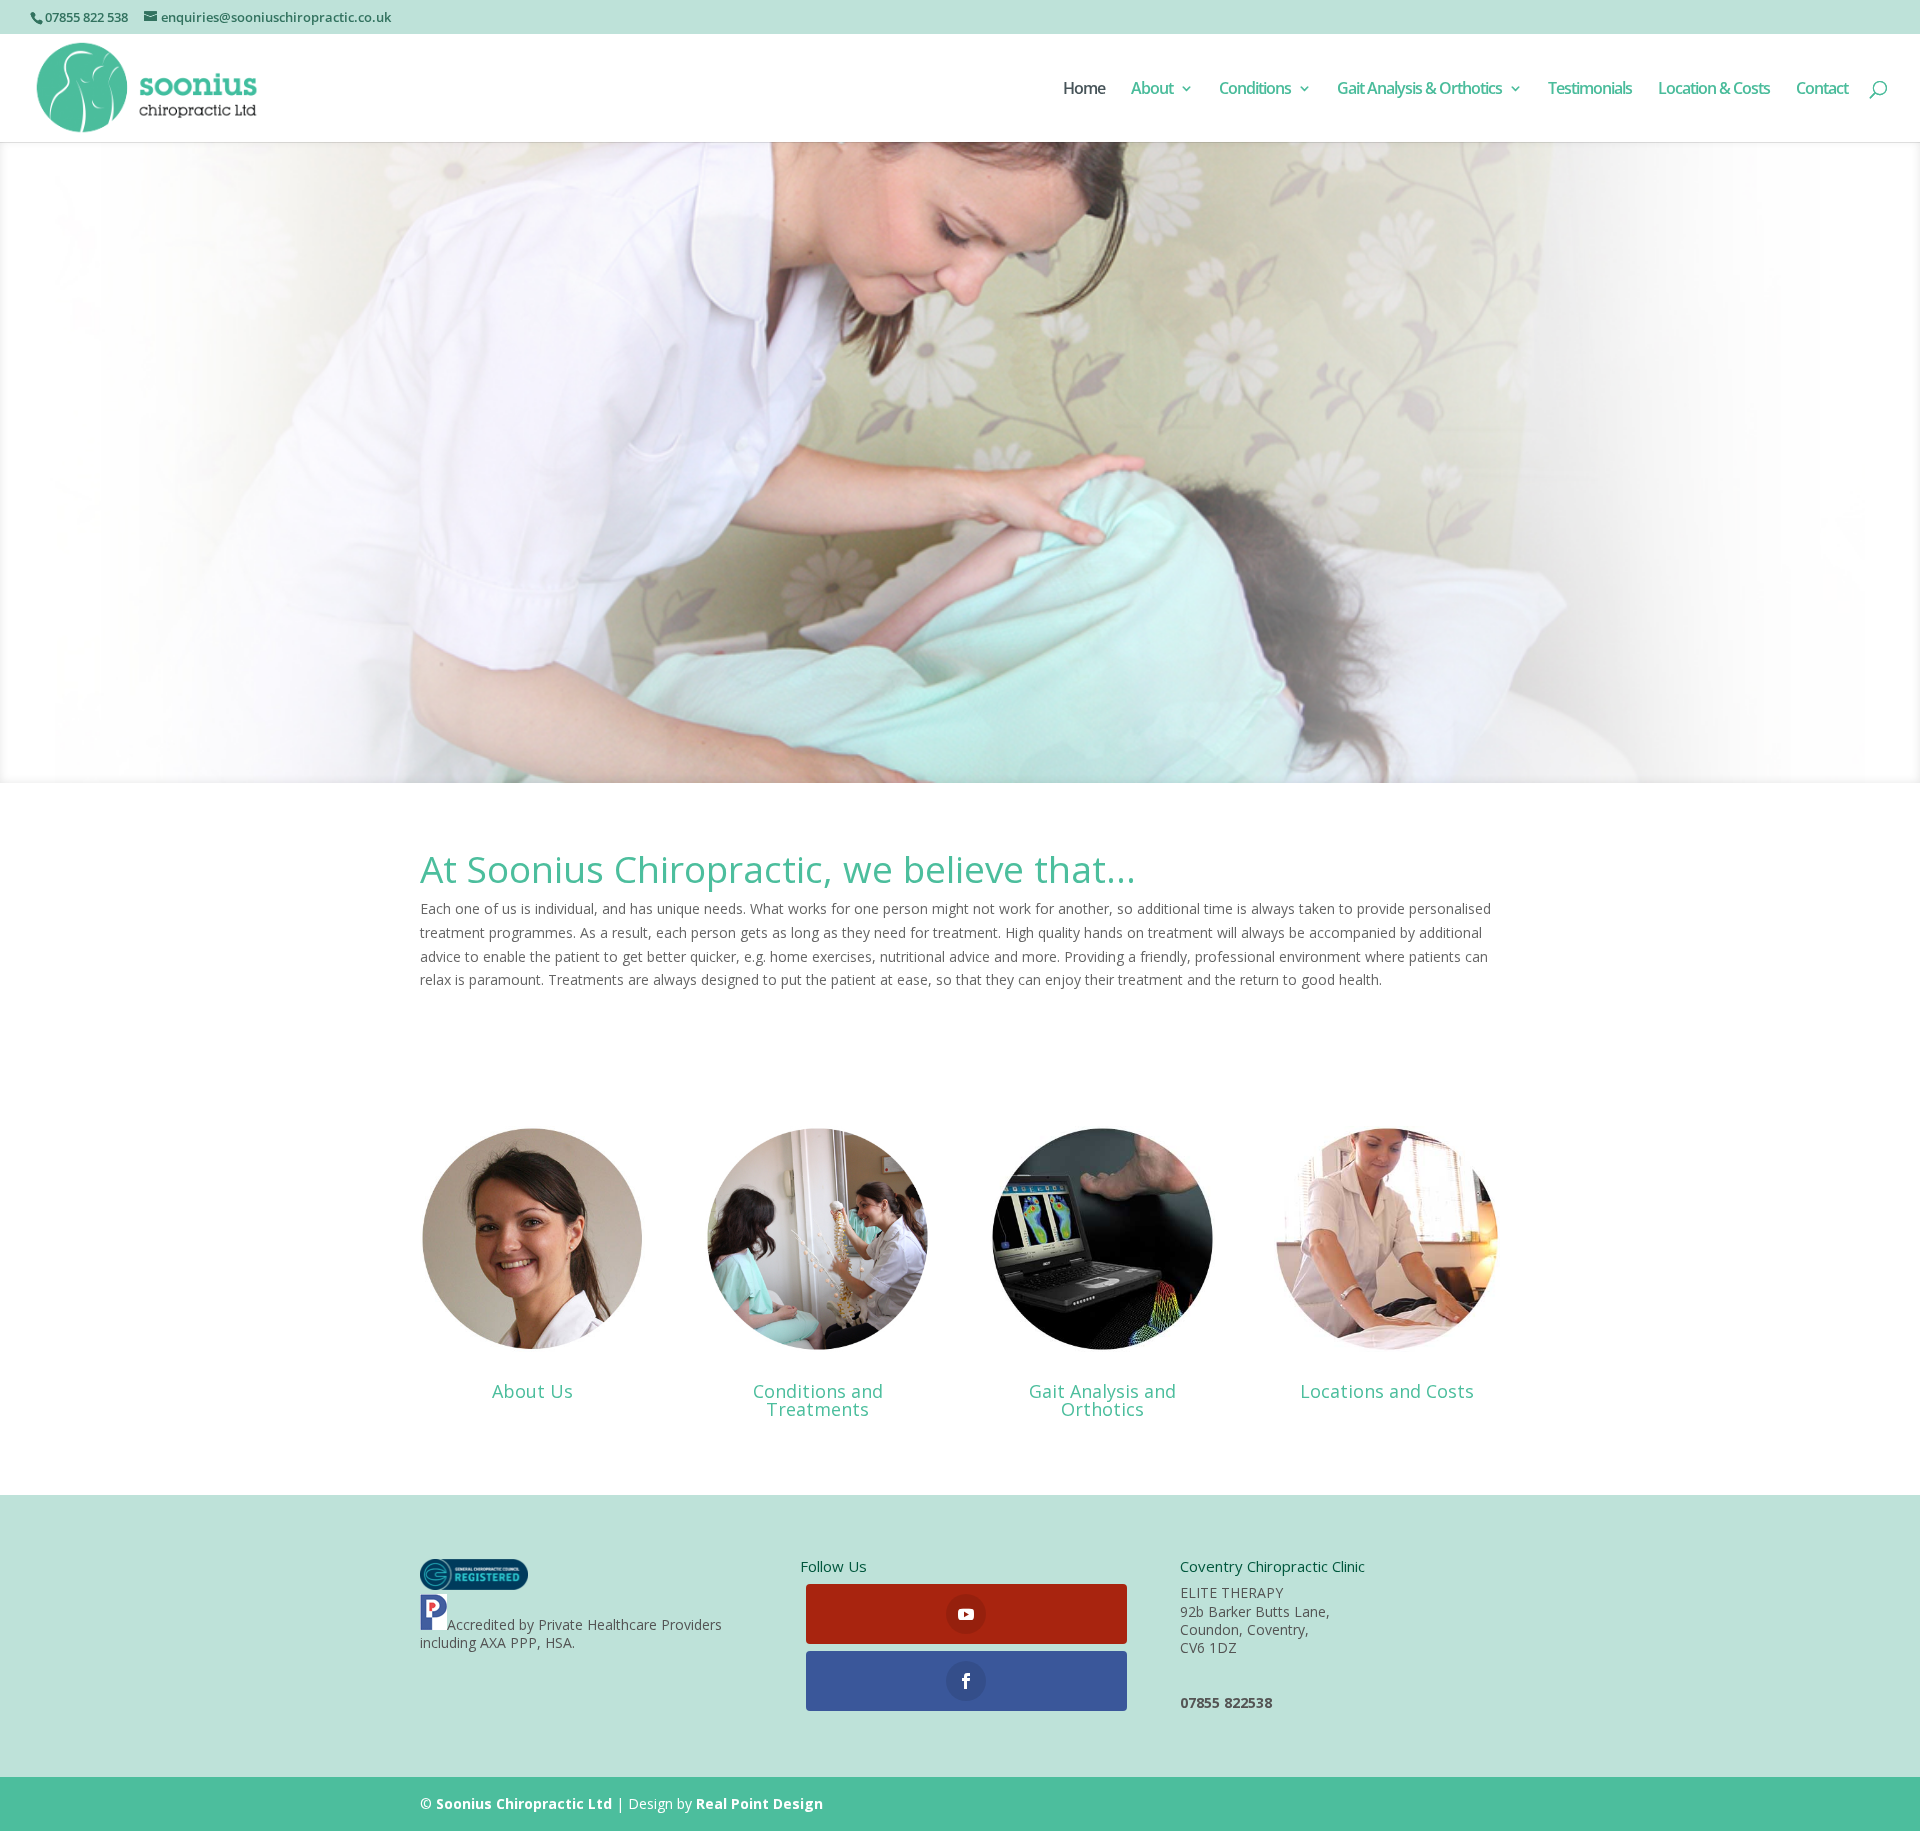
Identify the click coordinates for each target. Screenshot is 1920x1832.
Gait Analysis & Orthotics (1419, 90)
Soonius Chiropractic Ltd (524, 1803)
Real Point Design (759, 1803)
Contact (1822, 90)
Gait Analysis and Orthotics (1102, 1400)
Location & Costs (1714, 90)
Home (1084, 90)
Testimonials (1590, 90)
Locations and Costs (1387, 1391)
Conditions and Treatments (818, 1400)
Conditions (1255, 90)
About (1152, 90)
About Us (532, 1391)
